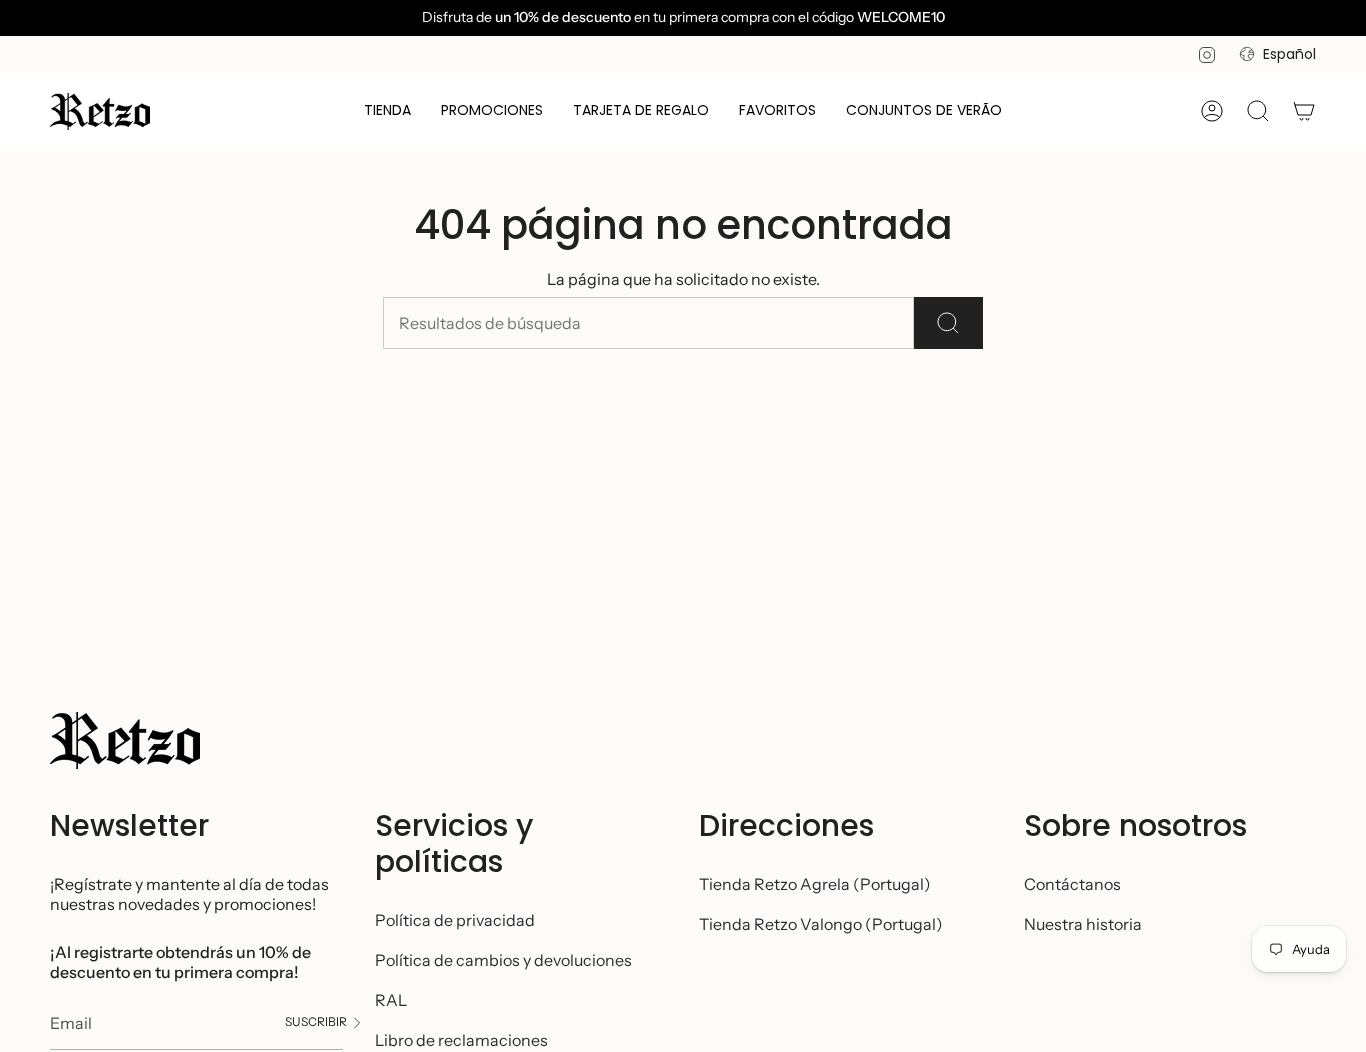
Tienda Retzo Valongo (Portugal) (821, 924)
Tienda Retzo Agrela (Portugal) (815, 884)
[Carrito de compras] (1304, 111)
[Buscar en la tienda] (948, 323)
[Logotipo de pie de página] (125, 740)
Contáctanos (1072, 884)
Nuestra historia (1083, 924)
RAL (391, 1000)
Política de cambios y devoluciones (503, 960)
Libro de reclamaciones (461, 1040)
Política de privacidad (455, 920)
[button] (387, 111)
